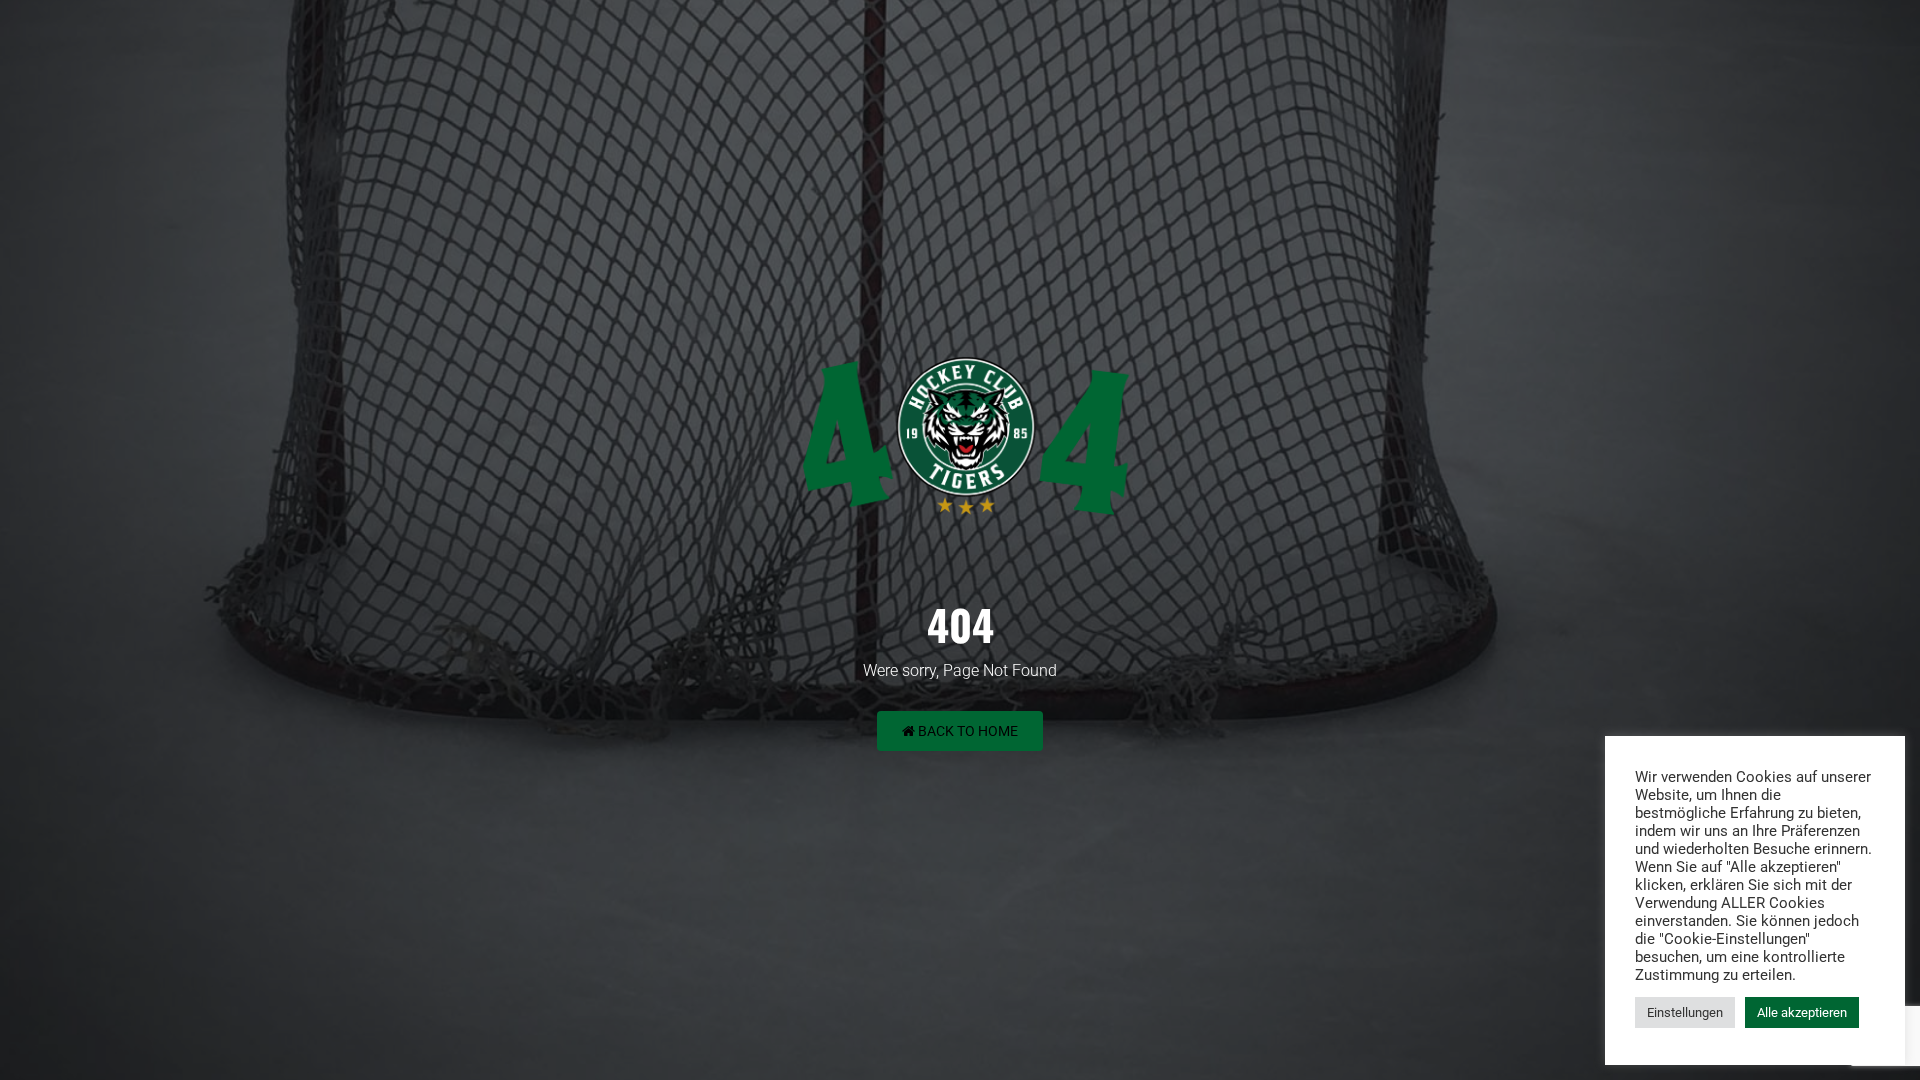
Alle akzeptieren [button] (1802, 1012)
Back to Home (966, 731)
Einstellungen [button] (1685, 1012)
